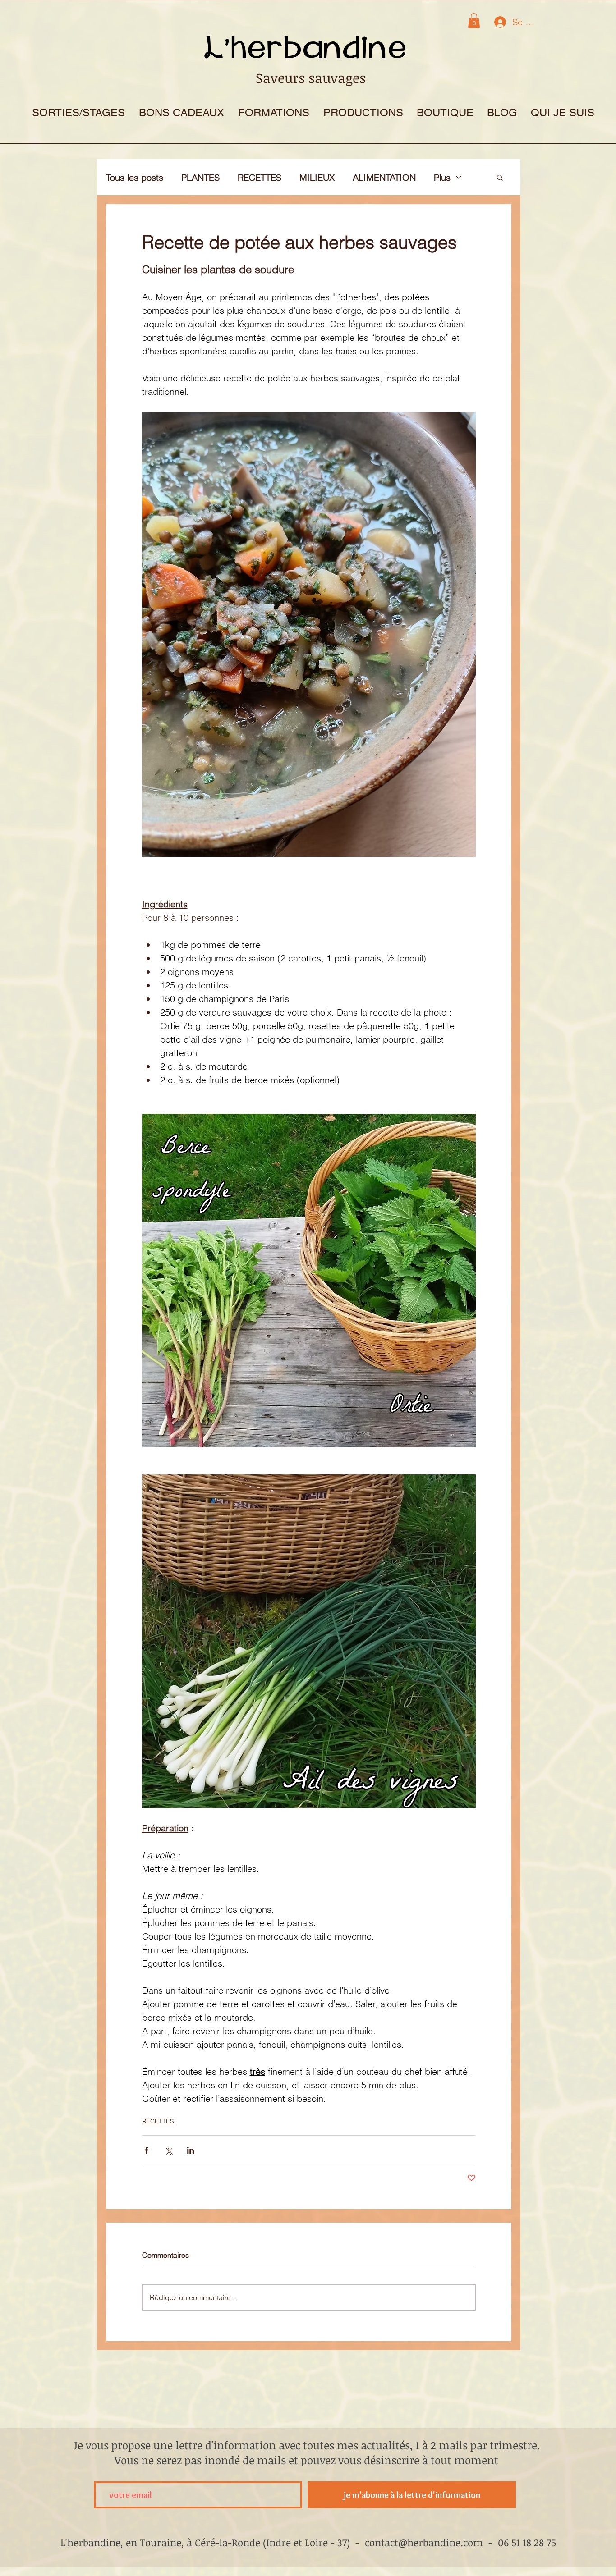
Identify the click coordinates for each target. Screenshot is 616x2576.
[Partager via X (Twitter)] (168, 2150)
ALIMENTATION (384, 177)
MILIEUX (317, 177)
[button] (474, 21)
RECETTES (260, 177)
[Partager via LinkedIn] (191, 2150)
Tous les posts (135, 177)
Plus (442, 177)
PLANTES (200, 177)
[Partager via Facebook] (146, 2150)
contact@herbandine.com (424, 2542)
